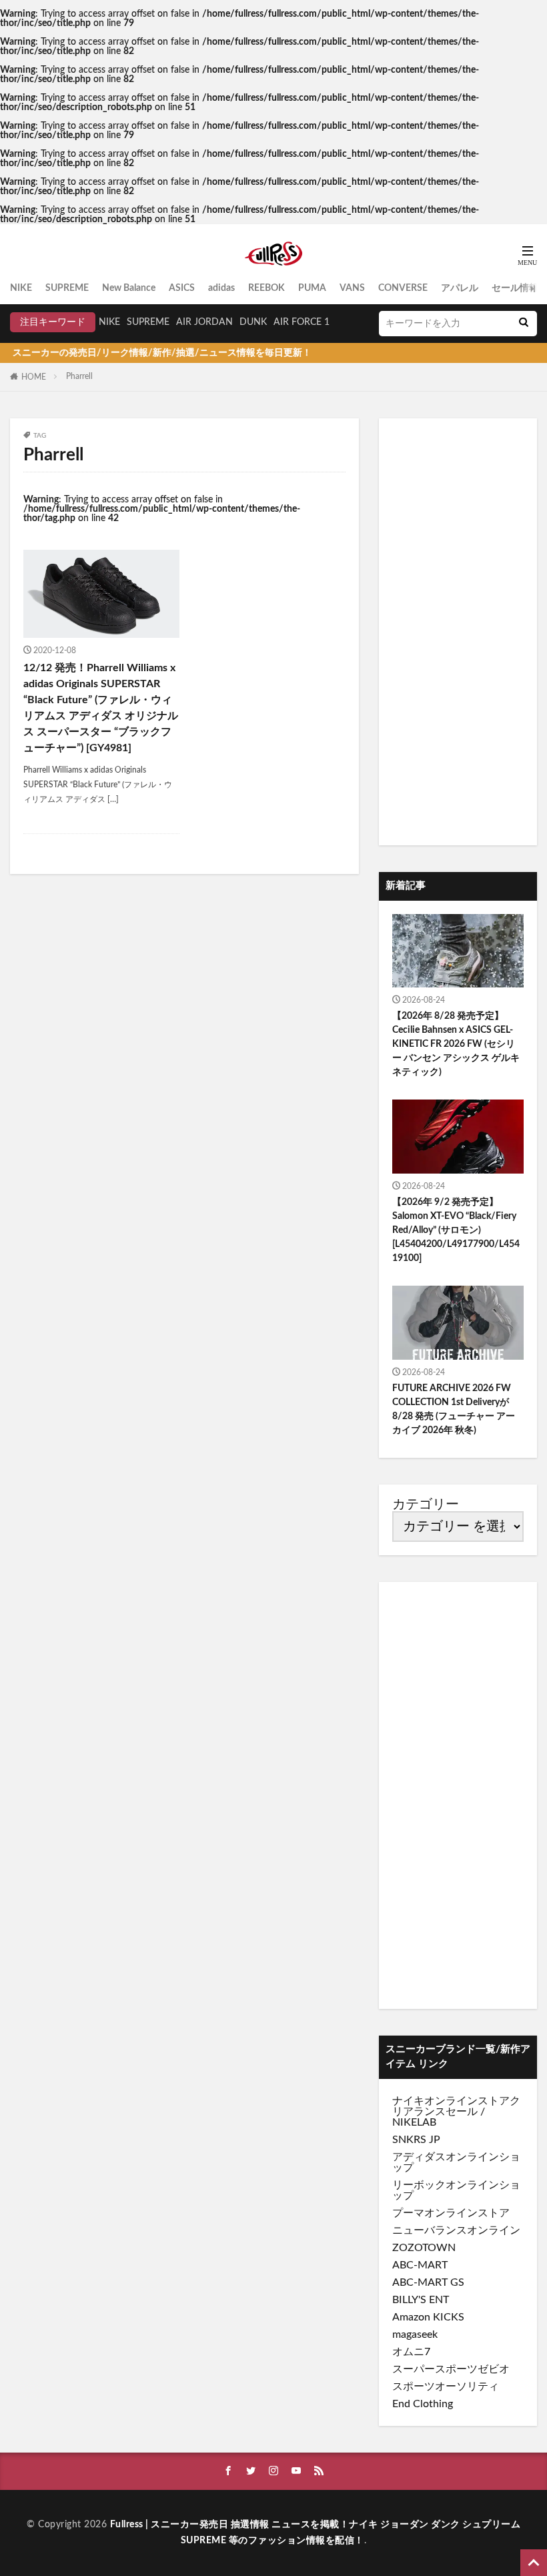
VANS (352, 288)
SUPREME (67, 288)
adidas (221, 288)
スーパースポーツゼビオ (451, 2369)
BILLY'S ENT (421, 2300)
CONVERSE (403, 288)
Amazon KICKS (428, 2317)
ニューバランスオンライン (456, 2230)
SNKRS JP (416, 2140)
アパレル (460, 288)
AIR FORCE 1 (302, 322)
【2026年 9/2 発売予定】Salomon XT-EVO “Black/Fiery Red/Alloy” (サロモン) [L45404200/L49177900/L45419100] (456, 1230)
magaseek (415, 2334)
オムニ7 (411, 2352)
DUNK (253, 322)
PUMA (312, 288)
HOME (34, 377)
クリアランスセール (456, 2106)
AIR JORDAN (204, 322)
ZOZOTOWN (424, 2248)
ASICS (182, 288)
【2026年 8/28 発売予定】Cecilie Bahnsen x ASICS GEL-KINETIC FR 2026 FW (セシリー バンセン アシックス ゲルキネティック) (456, 1044)
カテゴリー (426, 1505)
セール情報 (515, 288)
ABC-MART (420, 2265)
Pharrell (79, 376)
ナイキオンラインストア (451, 2101)
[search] (524, 324)
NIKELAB (414, 2122)
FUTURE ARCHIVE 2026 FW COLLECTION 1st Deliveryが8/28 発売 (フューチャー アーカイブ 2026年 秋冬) (454, 1409)
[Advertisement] (458, 632)
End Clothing (423, 2404)
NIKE (21, 288)
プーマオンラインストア (451, 2213)
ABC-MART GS (428, 2282)
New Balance (129, 288)
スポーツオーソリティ (446, 2387)
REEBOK (266, 288)
